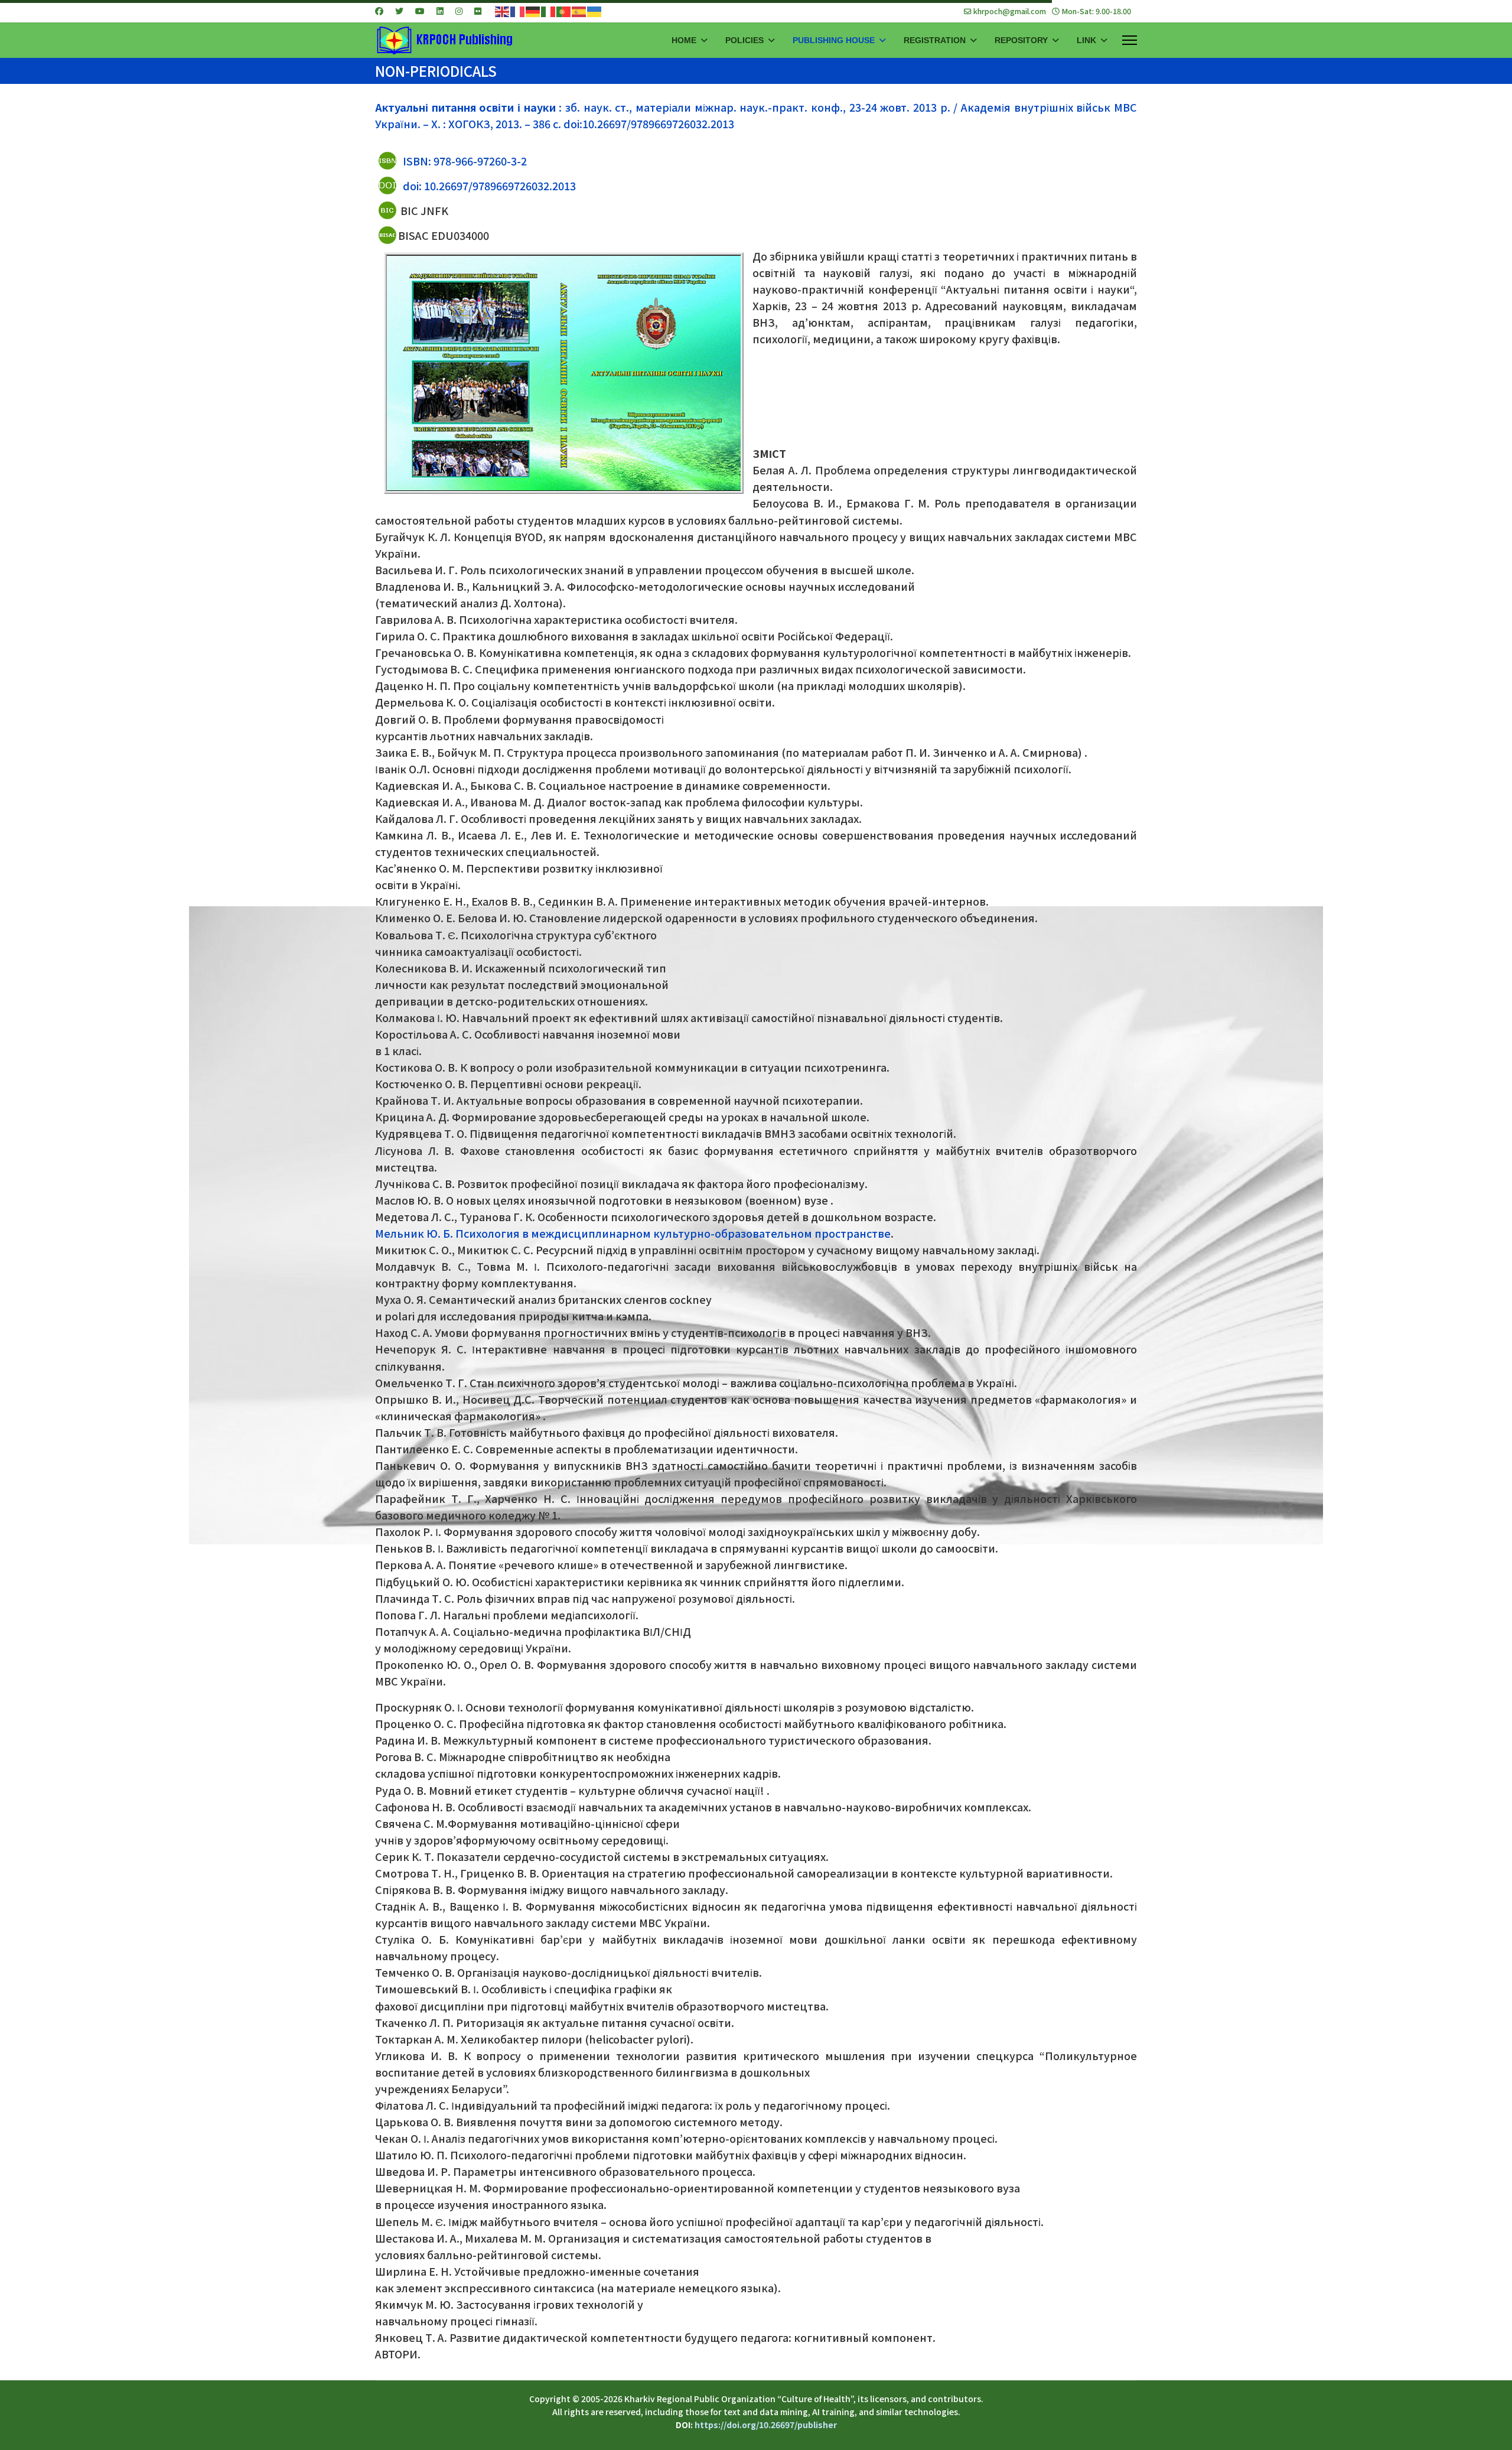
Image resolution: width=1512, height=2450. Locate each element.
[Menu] (1130, 40)
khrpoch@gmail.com (1010, 11)
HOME (684, 40)
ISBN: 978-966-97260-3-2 (465, 161)
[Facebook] (379, 11)
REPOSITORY (1021, 40)
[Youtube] (420, 11)
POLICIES (744, 40)
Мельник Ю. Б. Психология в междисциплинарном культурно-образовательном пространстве (633, 1233)
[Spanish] (579, 11)
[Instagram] (459, 11)
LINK (1086, 40)
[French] (518, 11)
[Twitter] (399, 11)
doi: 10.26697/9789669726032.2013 (489, 186)
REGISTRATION (935, 40)
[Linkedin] (440, 11)
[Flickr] (478, 11)
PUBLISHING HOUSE (834, 40)
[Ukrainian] (595, 11)
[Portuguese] (564, 11)
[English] (503, 11)
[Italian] (549, 11)
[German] (533, 11)
